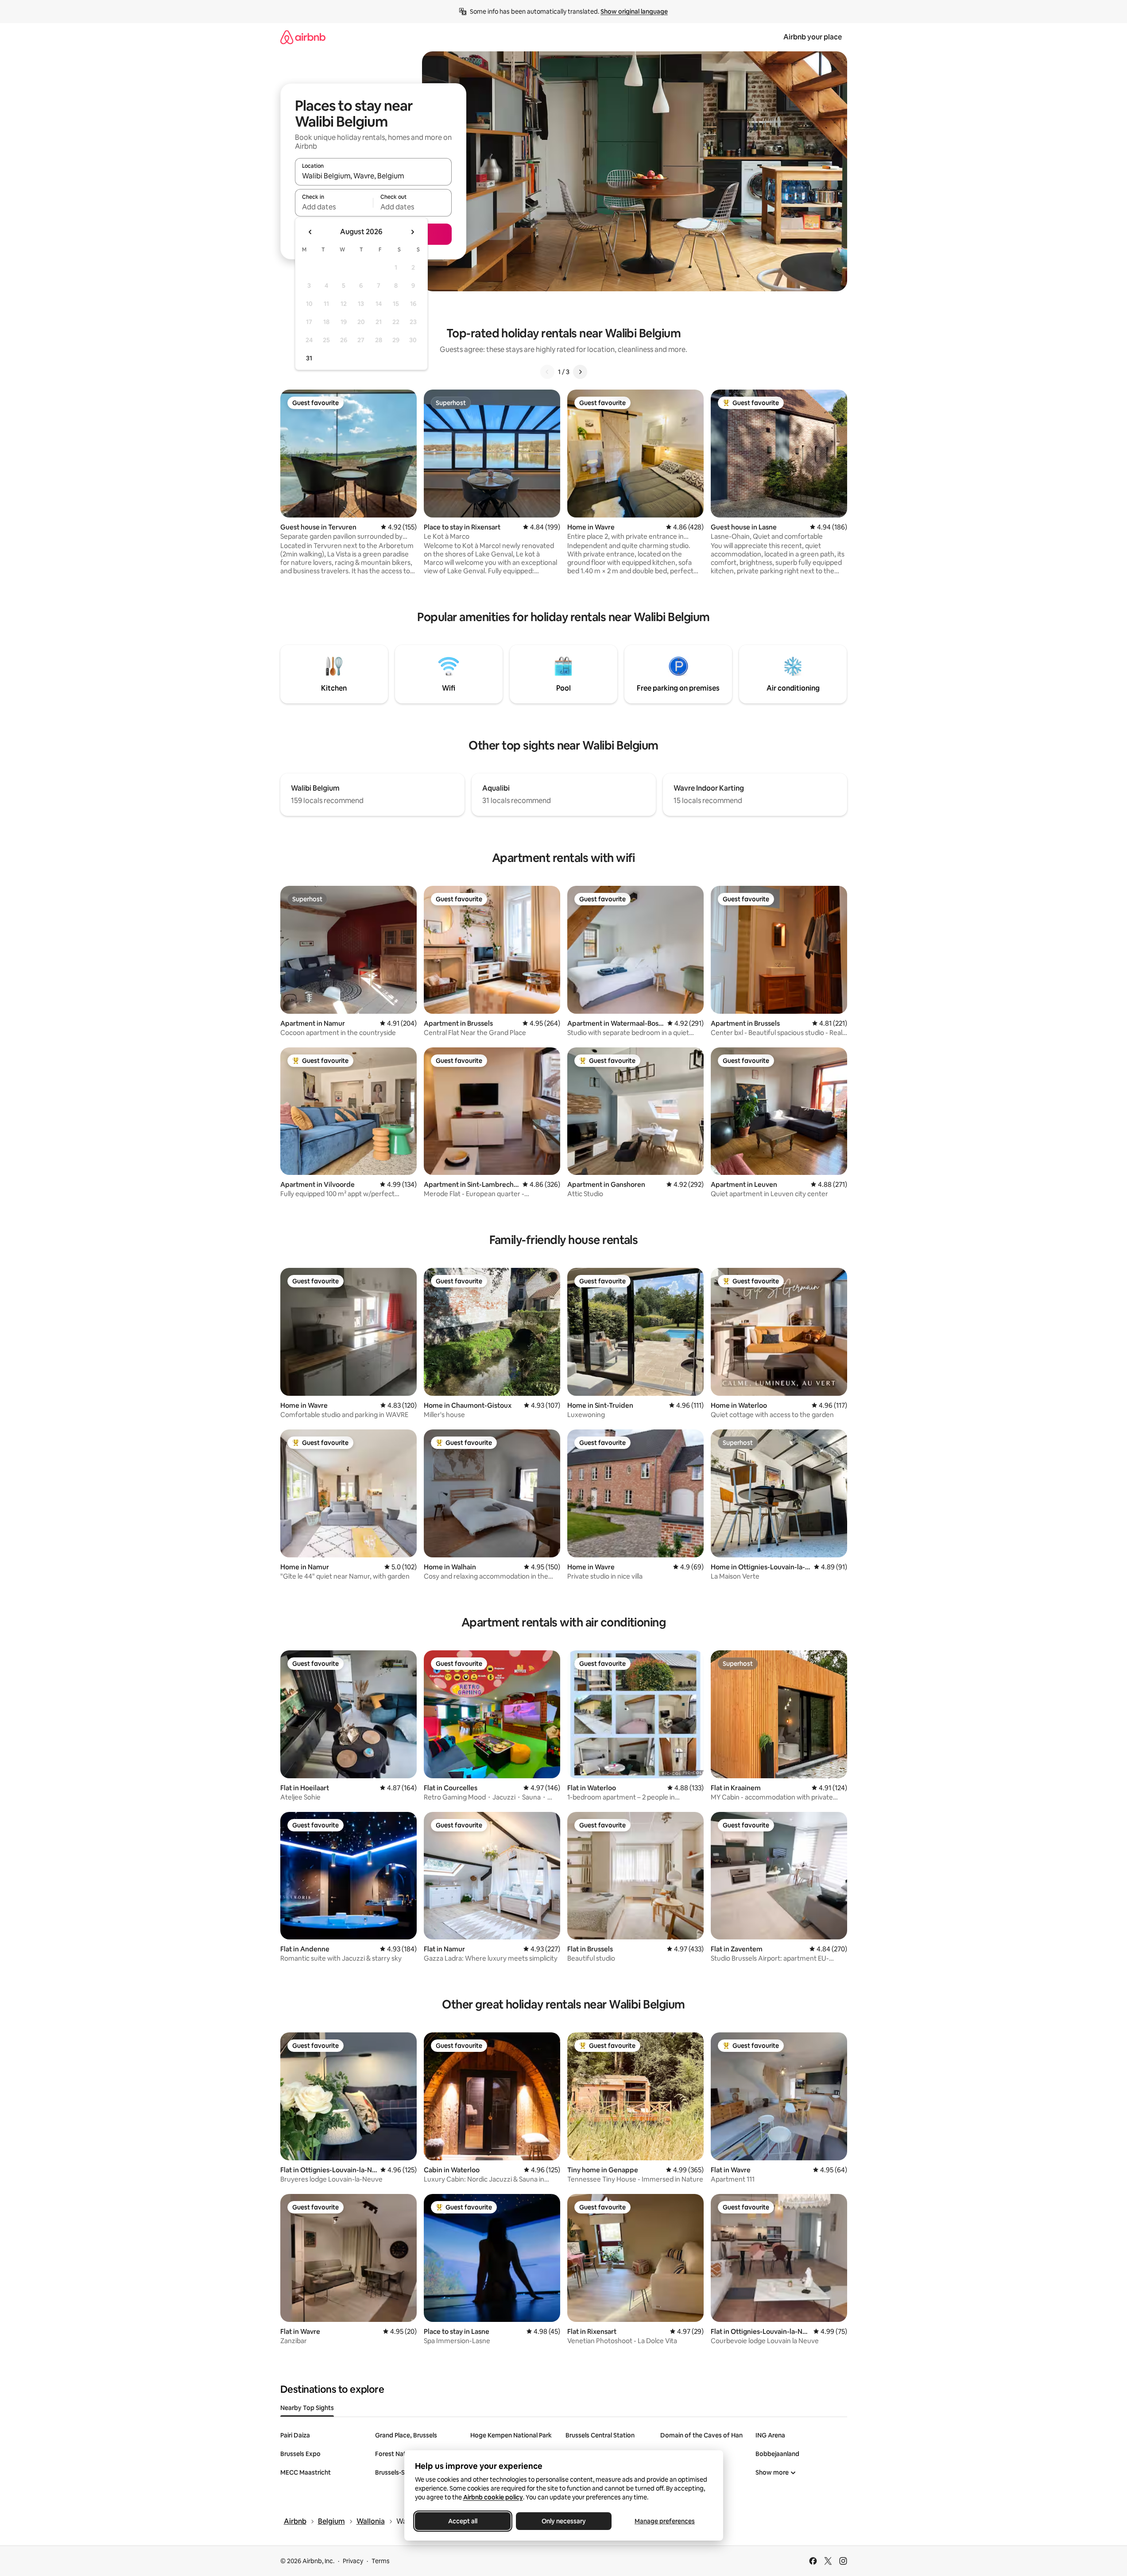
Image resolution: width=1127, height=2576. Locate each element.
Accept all (463, 2521)
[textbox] (334, 207)
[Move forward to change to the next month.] (412, 232)
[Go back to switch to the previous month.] (310, 232)
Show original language (634, 12)
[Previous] (547, 372)
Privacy (353, 2561)
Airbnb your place (813, 37)
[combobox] (373, 176)
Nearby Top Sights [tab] (307, 2408)
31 (309, 358)
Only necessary (564, 2521)
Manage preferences (665, 2521)
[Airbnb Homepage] (303, 37)
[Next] (580, 372)
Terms (381, 2561)
